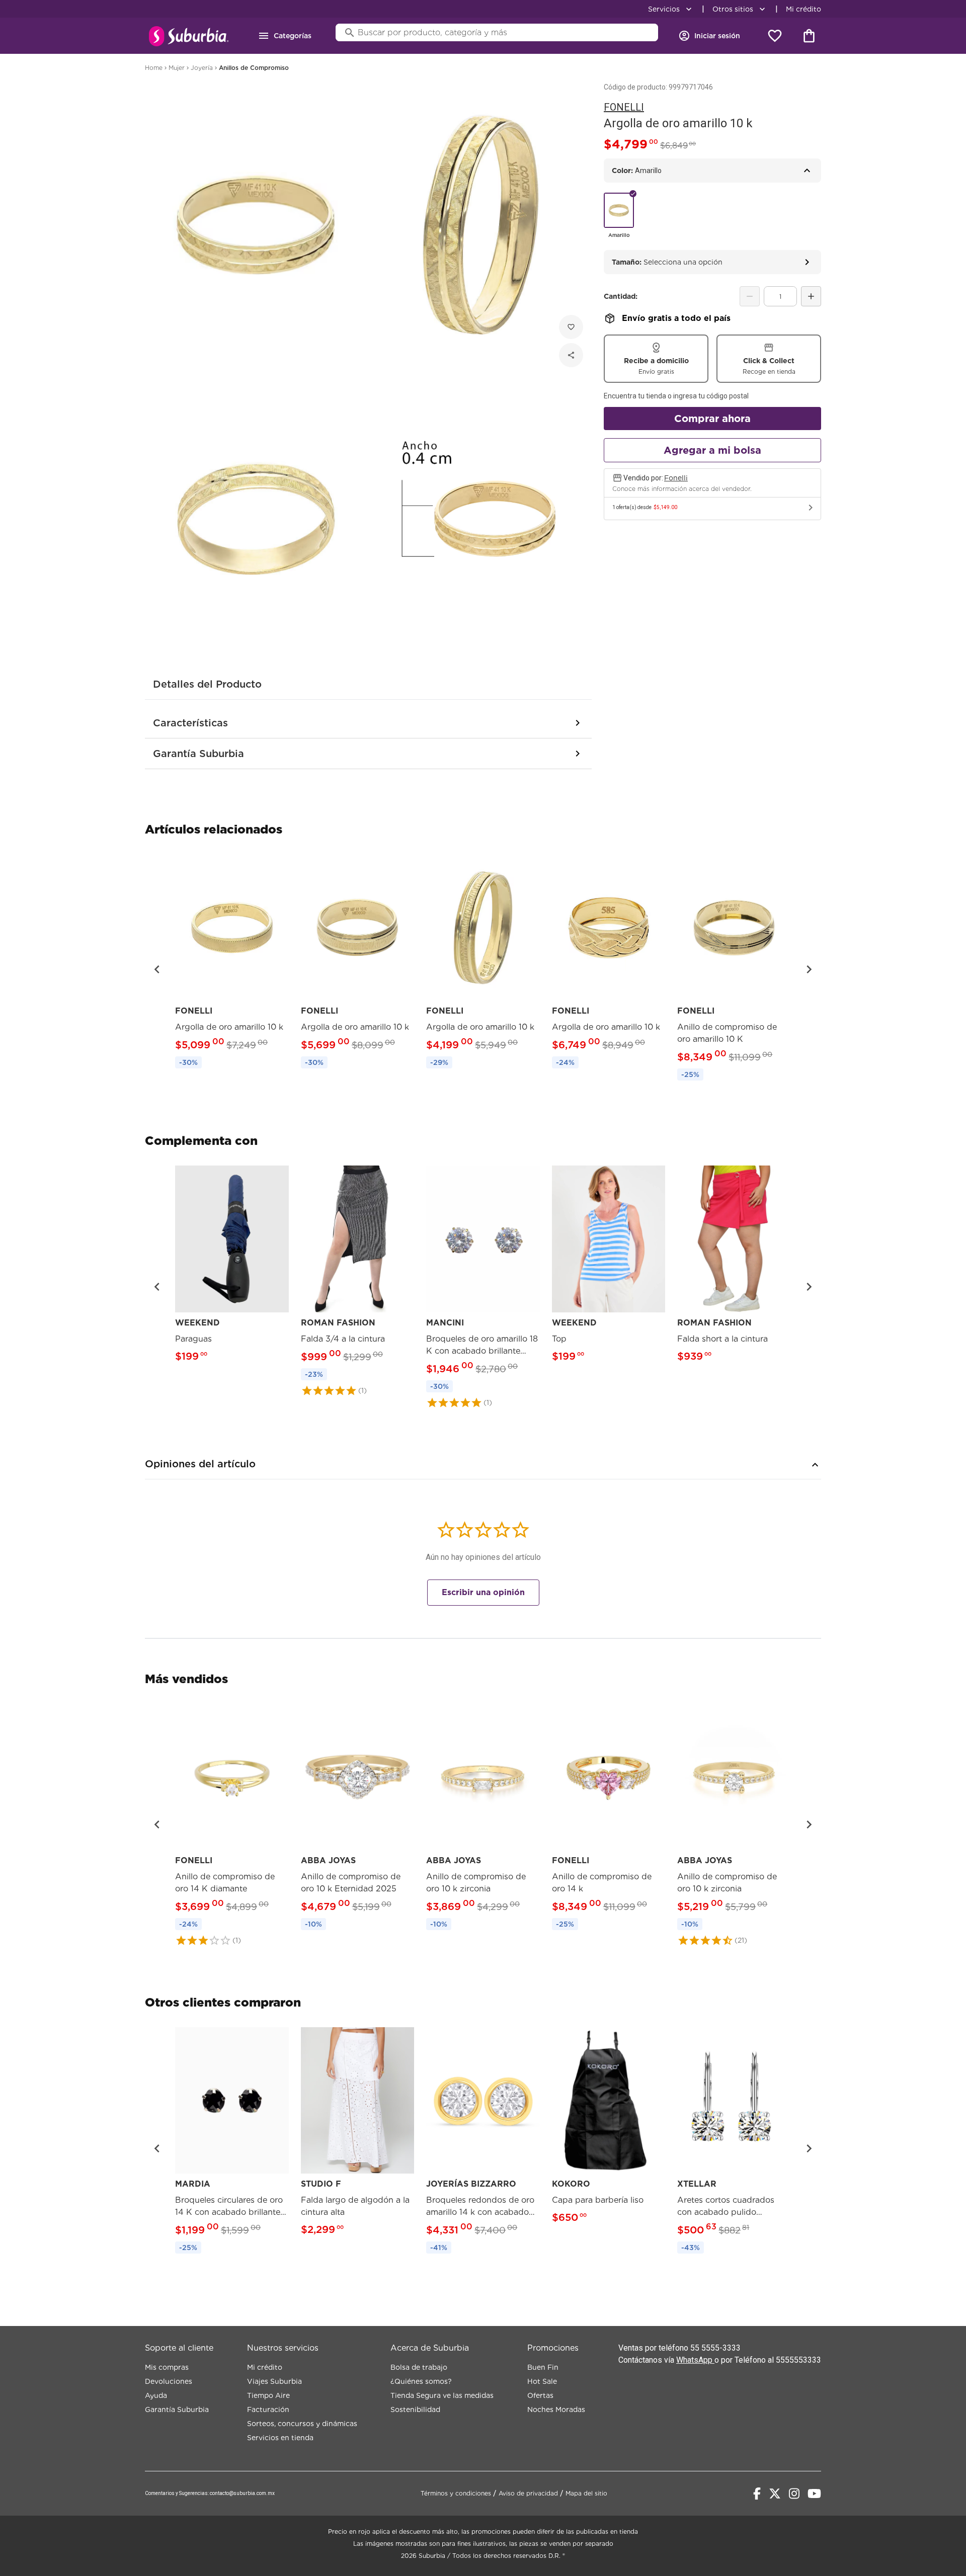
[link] (232, 963)
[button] (157, 969)
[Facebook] (757, 2494)
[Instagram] (794, 2494)
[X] (775, 2494)
